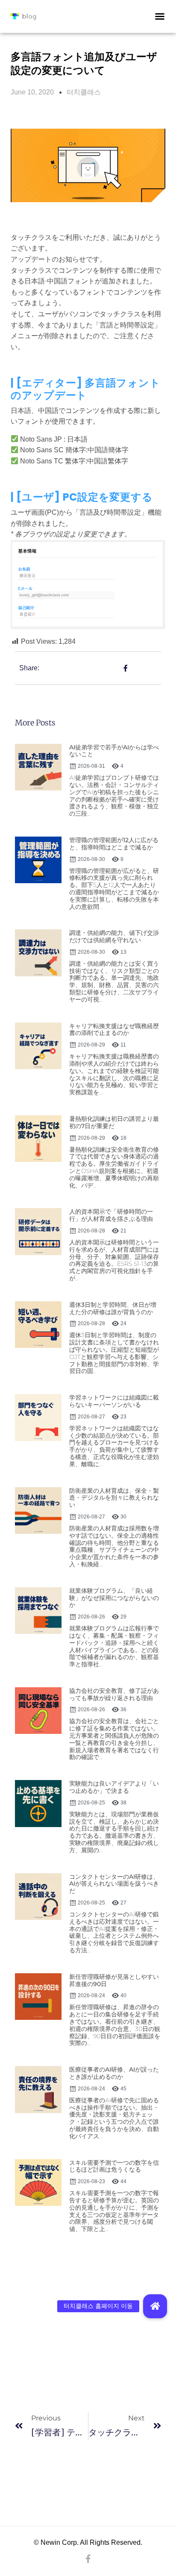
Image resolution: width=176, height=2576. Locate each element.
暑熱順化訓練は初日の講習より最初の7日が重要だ (114, 1122)
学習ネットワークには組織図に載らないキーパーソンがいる (114, 1401)
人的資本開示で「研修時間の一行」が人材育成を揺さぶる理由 (111, 1215)
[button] (160, 16)
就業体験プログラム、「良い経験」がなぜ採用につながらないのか (114, 1598)
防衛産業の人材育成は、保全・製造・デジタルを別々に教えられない (114, 1498)
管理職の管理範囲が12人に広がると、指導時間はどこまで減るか (114, 844)
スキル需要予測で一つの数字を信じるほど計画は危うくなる (114, 2166)
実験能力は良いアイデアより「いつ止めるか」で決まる (114, 1787)
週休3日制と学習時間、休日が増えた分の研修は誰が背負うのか (113, 1308)
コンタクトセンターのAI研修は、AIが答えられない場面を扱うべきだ (114, 1884)
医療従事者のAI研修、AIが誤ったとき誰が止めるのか (114, 2073)
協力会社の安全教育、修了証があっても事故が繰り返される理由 (114, 1694)
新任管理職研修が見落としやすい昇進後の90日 (114, 1980)
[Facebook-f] (88, 2559)
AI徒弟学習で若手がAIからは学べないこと (114, 751)
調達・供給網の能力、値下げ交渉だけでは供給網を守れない (114, 936)
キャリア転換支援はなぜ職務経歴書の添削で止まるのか (114, 1030)
